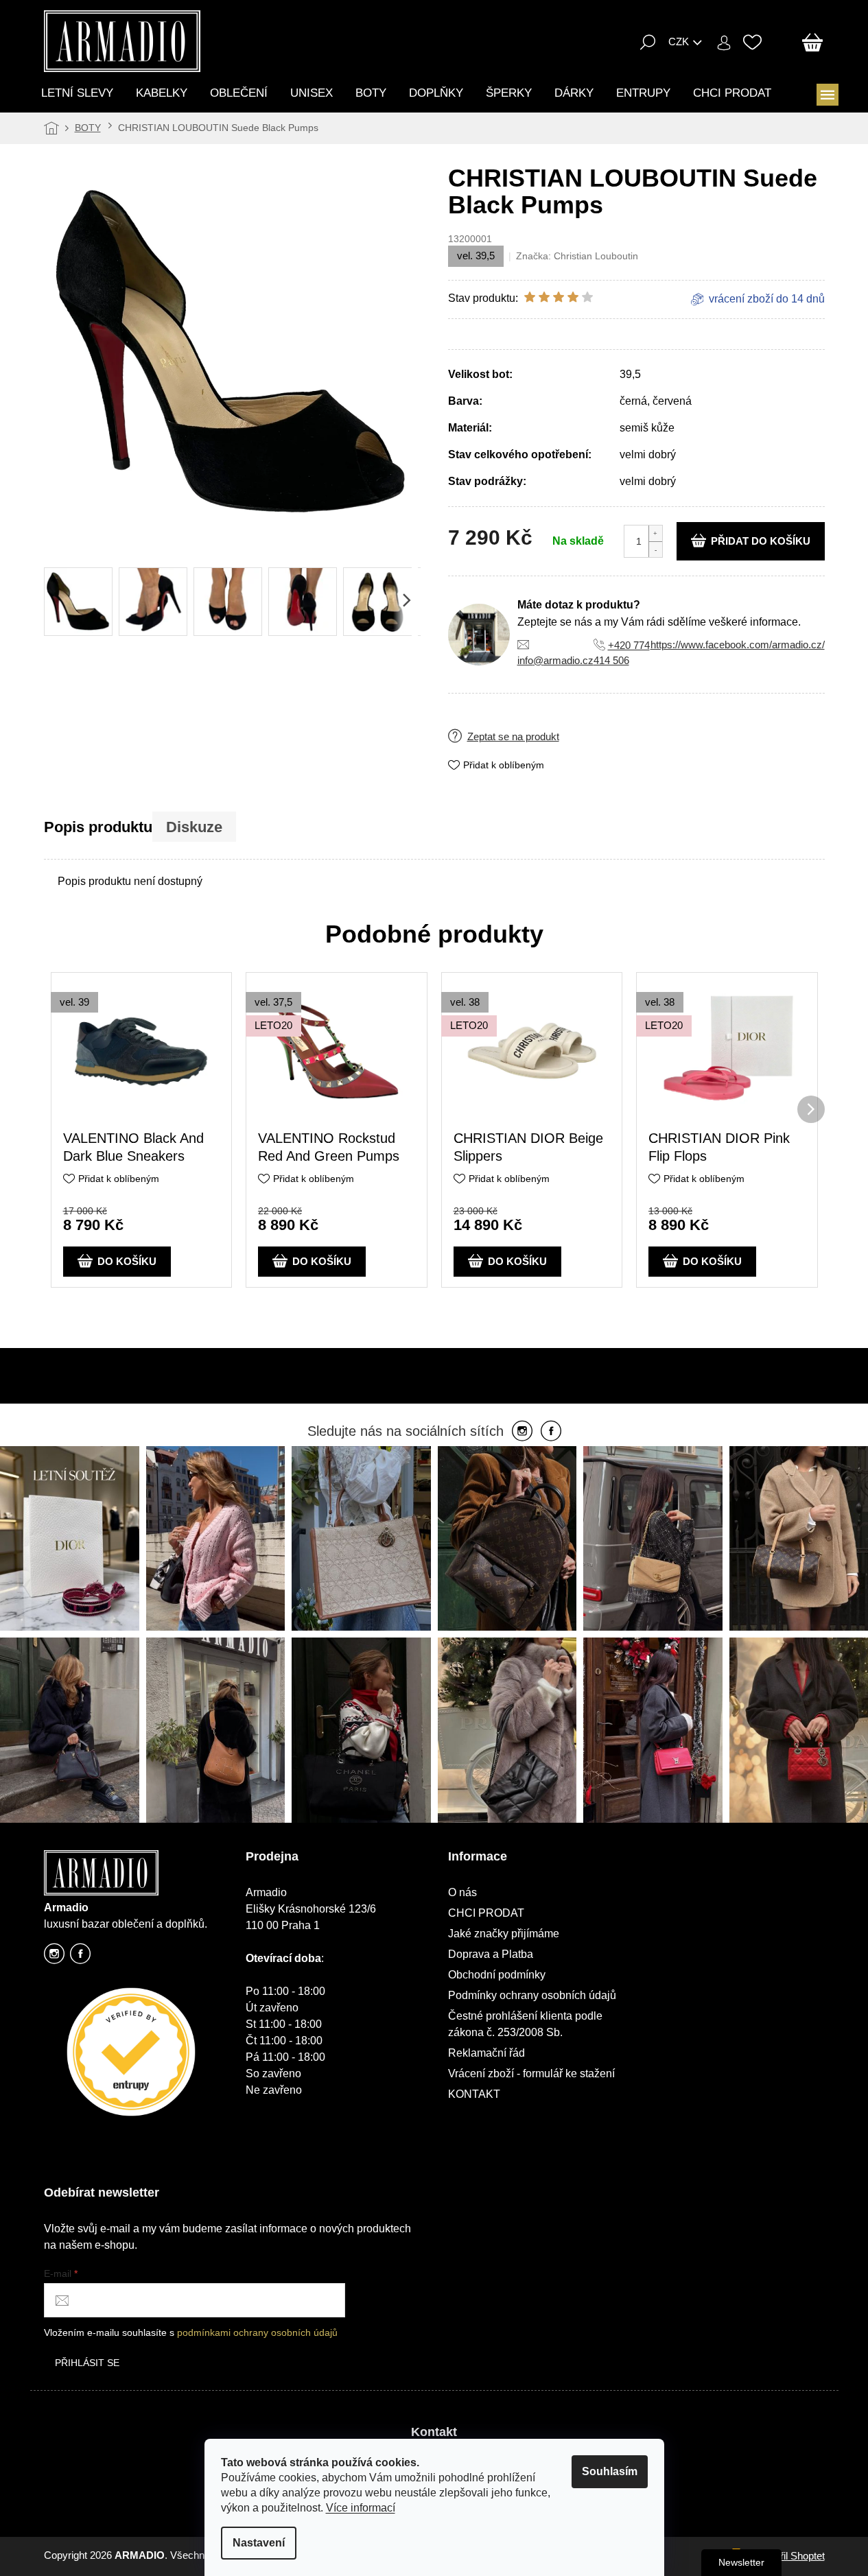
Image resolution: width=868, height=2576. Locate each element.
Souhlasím (610, 2471)
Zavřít (534, 726)
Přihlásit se (87, 2363)
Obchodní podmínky (497, 1975)
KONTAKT (474, 2094)
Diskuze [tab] (194, 827)
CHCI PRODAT (486, 1913)
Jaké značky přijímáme (504, 1934)
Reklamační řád (486, 2053)
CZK (679, 42)
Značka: (577, 256)
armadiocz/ (54, 1958)
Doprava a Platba (491, 1954)
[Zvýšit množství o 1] (655, 533)
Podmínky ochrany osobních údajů (532, 1995)
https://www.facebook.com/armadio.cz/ (738, 645)
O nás (462, 1892)
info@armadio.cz (555, 660)
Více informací (361, 2508)
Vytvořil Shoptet (790, 2556)
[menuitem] (77, 93)
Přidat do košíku (761, 541)
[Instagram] (522, 1432)
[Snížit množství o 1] (655, 549)
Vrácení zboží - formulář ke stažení (531, 2073)
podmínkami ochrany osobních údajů (257, 2332)
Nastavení (259, 2543)
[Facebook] (551, 1432)
